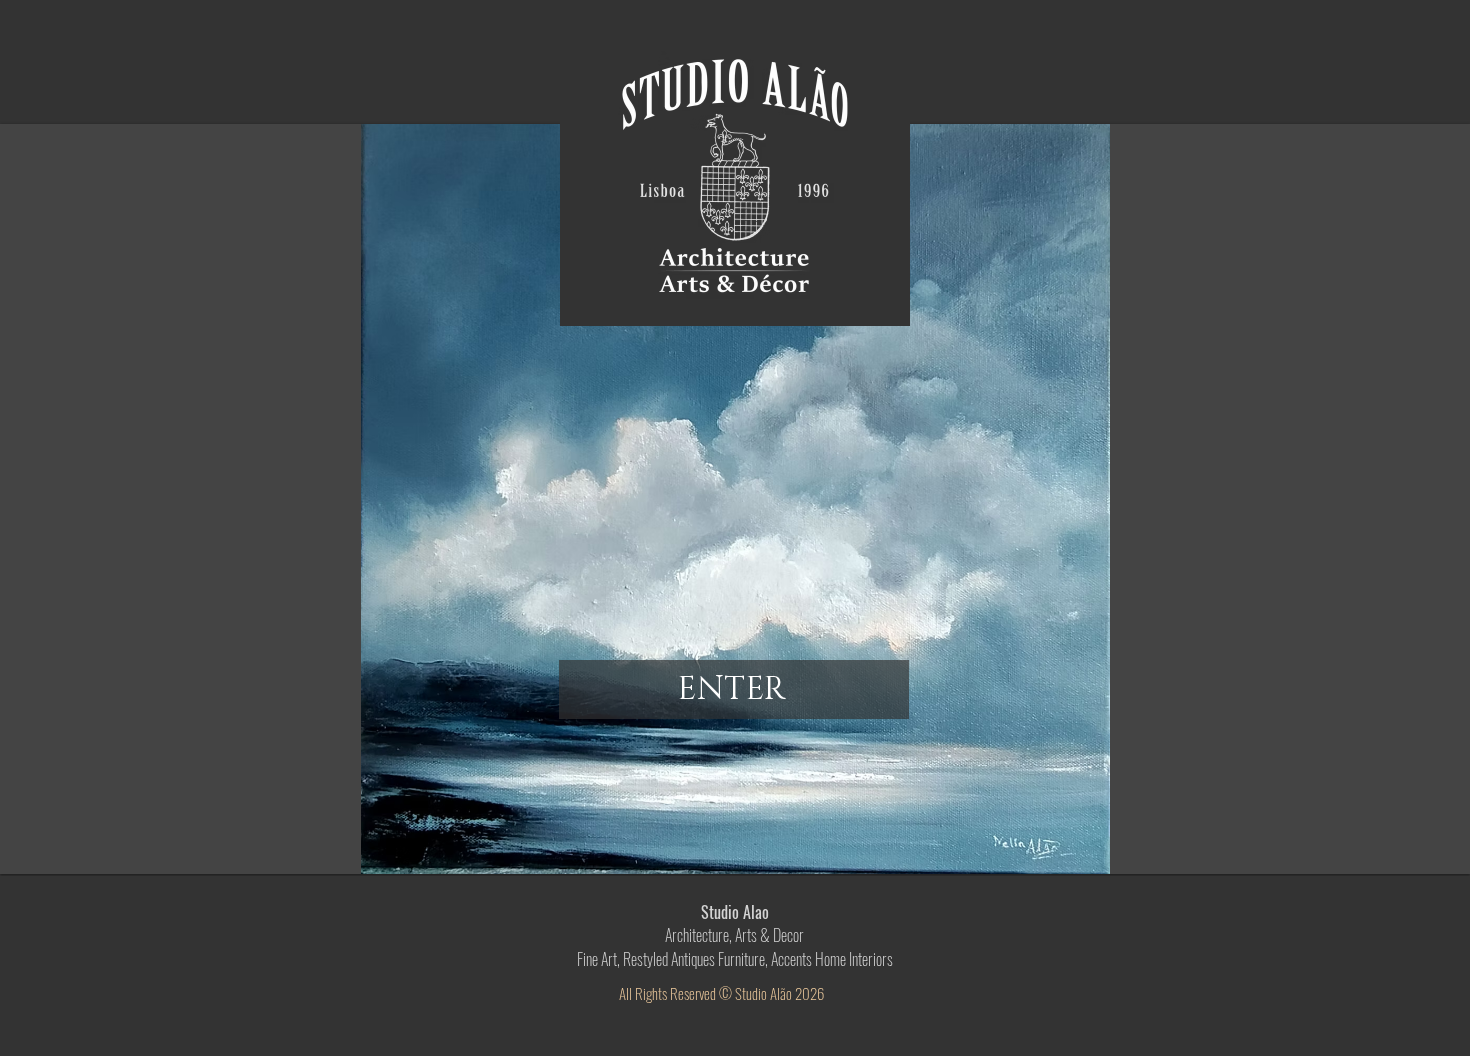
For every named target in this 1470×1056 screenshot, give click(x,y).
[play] (1440, 844)
